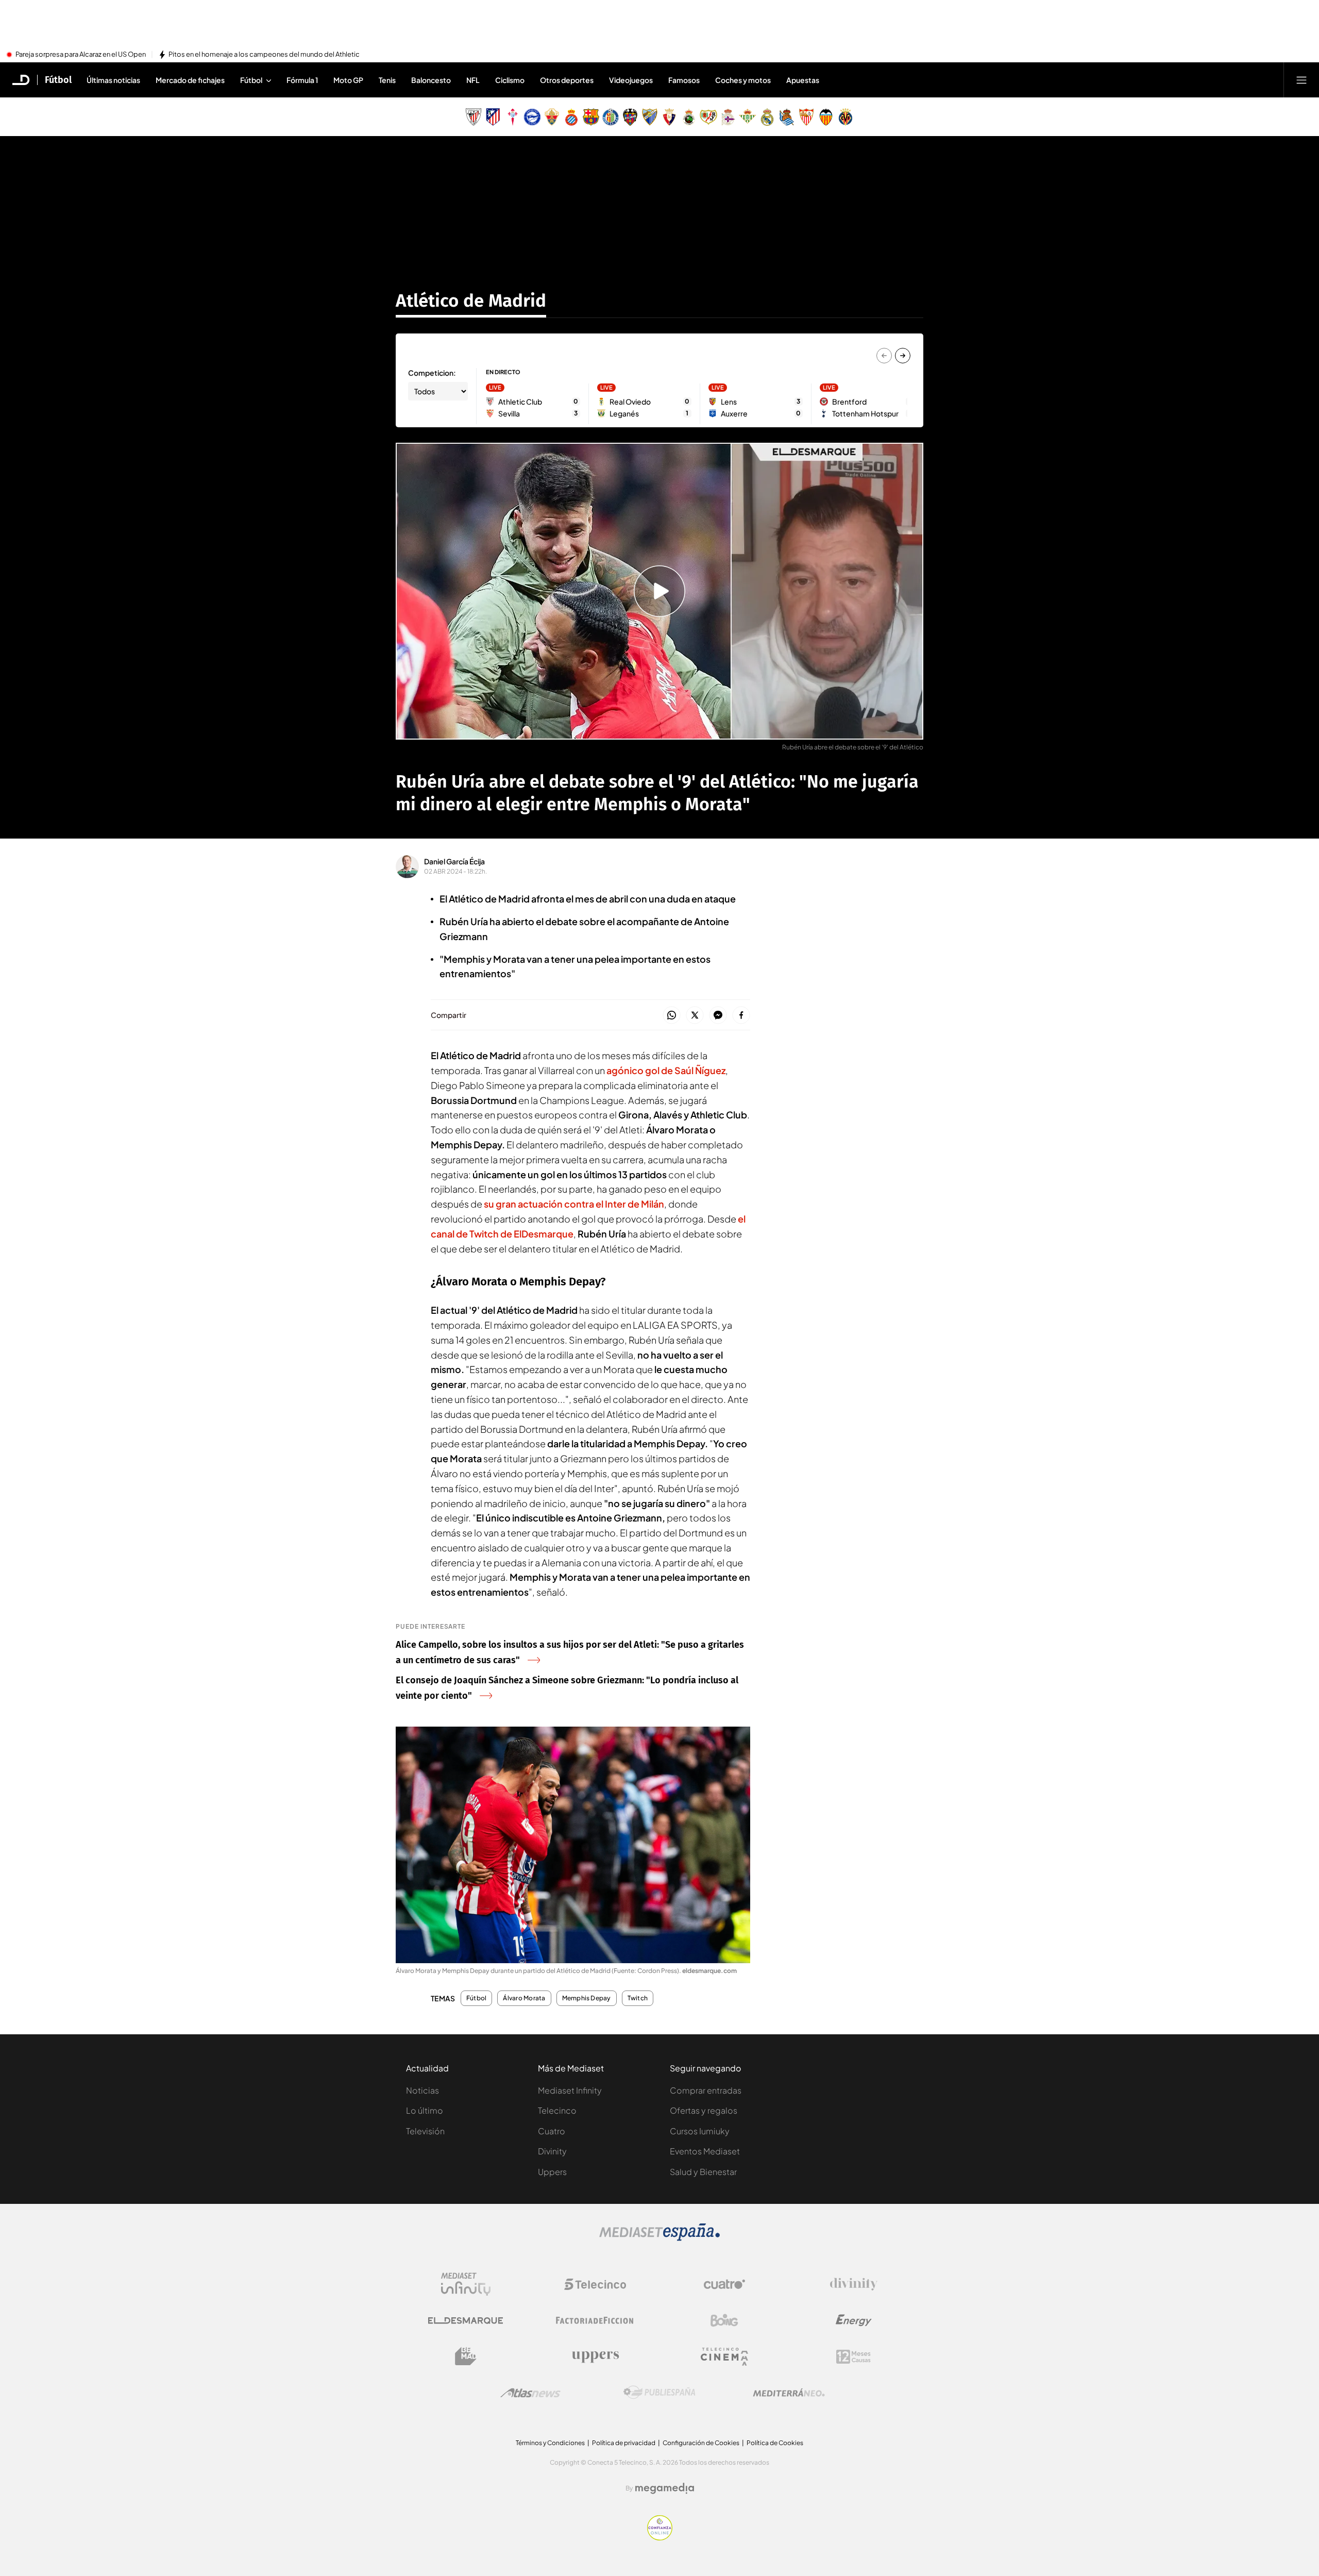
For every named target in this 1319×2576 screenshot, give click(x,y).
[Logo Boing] (724, 2320)
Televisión (425, 2131)
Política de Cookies (775, 2443)
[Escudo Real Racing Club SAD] (689, 117)
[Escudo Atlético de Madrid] (493, 117)
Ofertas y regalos (704, 2110)
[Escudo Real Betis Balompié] (748, 117)
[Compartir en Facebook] (741, 1016)
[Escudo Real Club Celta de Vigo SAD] (513, 117)
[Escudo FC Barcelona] (591, 117)
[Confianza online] (660, 2537)
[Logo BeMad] (466, 2356)
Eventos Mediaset (705, 2151)
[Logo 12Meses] (853, 2357)
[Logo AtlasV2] (530, 2393)
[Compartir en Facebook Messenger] (718, 1016)
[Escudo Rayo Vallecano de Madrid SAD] (708, 117)
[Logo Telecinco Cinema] (724, 2357)
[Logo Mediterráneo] (789, 2393)
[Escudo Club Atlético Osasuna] (669, 117)
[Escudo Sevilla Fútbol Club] (806, 117)
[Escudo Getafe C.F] (611, 117)
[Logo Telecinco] (595, 2284)
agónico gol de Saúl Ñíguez (666, 1070)
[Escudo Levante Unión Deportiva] (630, 117)
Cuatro (552, 2131)
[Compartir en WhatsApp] (672, 1016)
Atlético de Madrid (471, 300)
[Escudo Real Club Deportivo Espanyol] (571, 117)
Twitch (638, 1998)
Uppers (552, 2172)
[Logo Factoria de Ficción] (595, 2320)
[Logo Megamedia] (665, 2488)
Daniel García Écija (454, 861)
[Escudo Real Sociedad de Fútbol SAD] (787, 117)
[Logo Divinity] (854, 2284)
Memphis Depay (587, 1998)
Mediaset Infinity (570, 2090)
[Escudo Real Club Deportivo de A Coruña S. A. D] (728, 117)
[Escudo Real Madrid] (767, 117)
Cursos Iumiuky (700, 2131)
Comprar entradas (706, 2090)
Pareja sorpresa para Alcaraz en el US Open (81, 55)
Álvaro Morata (524, 1998)
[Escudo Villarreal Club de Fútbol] (845, 117)
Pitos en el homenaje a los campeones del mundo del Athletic (264, 55)
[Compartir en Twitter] (695, 1016)
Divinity (552, 2151)
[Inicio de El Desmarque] (21, 80)
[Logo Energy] (854, 2320)
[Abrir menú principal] (1301, 80)
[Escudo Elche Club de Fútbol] (552, 117)
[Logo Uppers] (595, 2356)
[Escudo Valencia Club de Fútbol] (826, 117)
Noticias (422, 2090)
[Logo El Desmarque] (466, 2321)
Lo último (425, 2110)
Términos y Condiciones (550, 2443)
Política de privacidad (624, 2443)
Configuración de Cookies (701, 2443)
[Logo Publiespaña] (659, 2393)
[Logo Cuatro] (724, 2284)
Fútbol (58, 80)
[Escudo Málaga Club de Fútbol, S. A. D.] (650, 117)
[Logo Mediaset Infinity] (466, 2284)
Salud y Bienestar (703, 2172)
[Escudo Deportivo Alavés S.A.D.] (532, 117)
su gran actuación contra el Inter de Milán (574, 1204)
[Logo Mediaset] (659, 2238)
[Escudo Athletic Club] (474, 117)
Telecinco (557, 2110)
